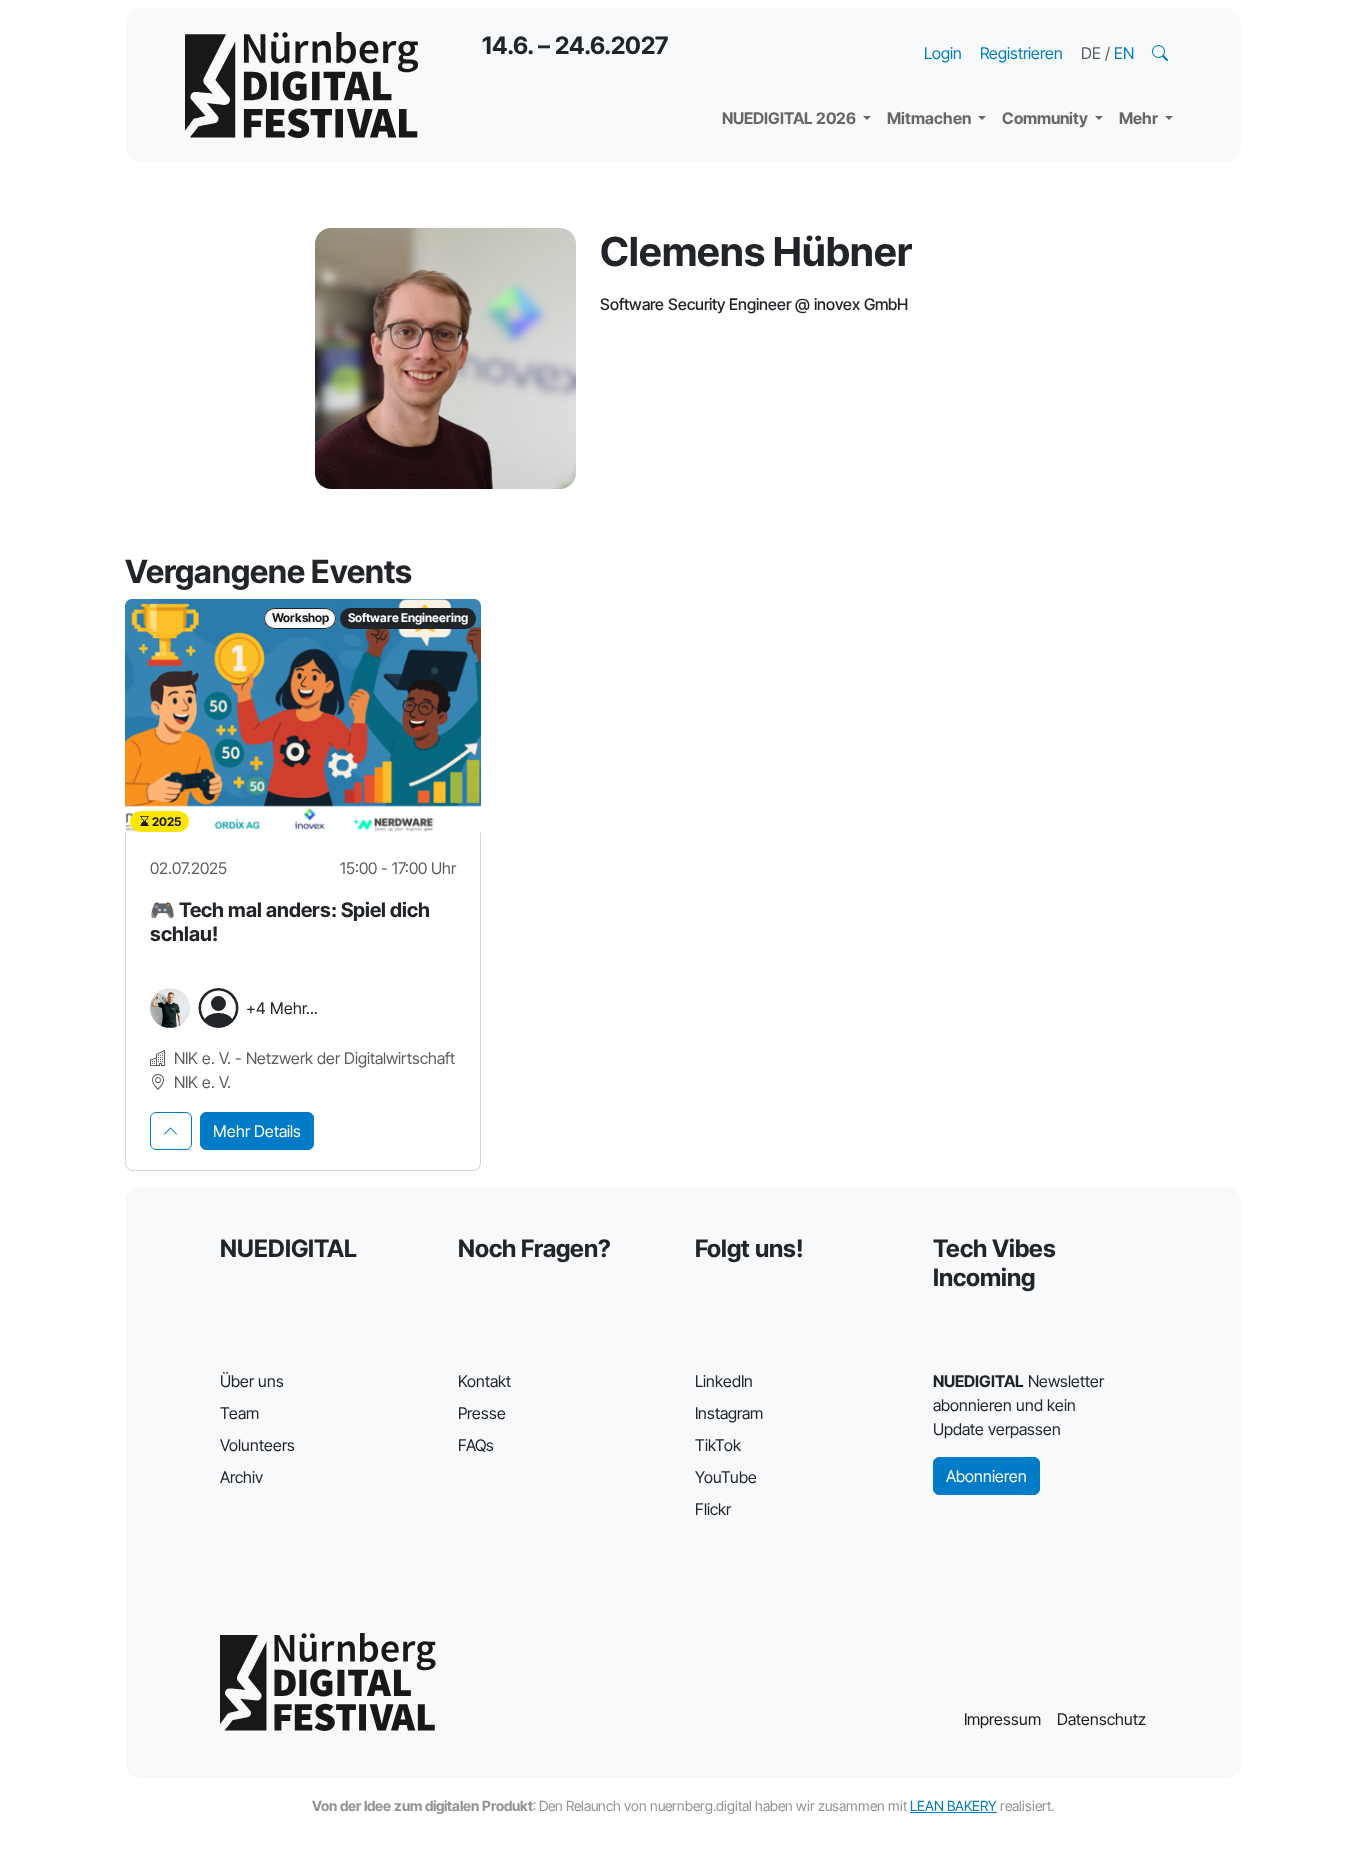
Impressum (1002, 1719)
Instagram (729, 1413)
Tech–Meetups (1073, 30)
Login (943, 53)
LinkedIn (724, 1381)
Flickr (713, 1509)
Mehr (1140, 118)
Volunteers (257, 1445)
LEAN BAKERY (953, 1805)
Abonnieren (986, 1476)
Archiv (241, 1477)
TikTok (718, 1445)
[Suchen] (1162, 53)
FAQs (476, 1445)
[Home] (301, 85)
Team (239, 1413)
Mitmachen (930, 118)
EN (1124, 53)
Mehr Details (257, 1131)
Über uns (252, 1381)
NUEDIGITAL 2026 (790, 118)
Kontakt (484, 1381)
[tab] (171, 1131)
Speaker (769, 70)
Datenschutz (1101, 1719)
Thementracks (792, 30)
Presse (482, 1413)
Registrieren (1021, 53)
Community (1046, 118)
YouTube (726, 1477)
